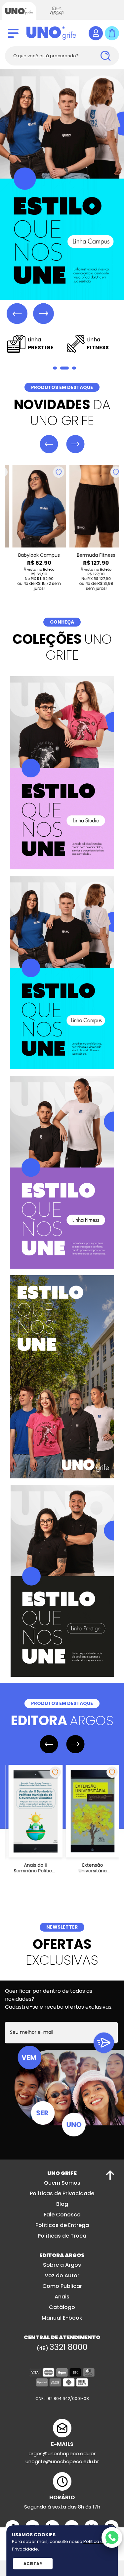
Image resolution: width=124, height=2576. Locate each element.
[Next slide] (43, 314)
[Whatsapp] (112, 2537)
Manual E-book (62, 2318)
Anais (62, 2297)
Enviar (104, 2043)
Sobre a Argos (62, 2266)
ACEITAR (33, 2564)
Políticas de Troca (62, 2236)
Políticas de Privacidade (62, 2194)
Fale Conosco (62, 2215)
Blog (62, 2205)
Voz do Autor (62, 2276)
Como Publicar (62, 2287)
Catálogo (62, 2308)
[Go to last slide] (17, 314)
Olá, (96, 33)
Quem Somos (62, 2183)
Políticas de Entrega (62, 2226)
